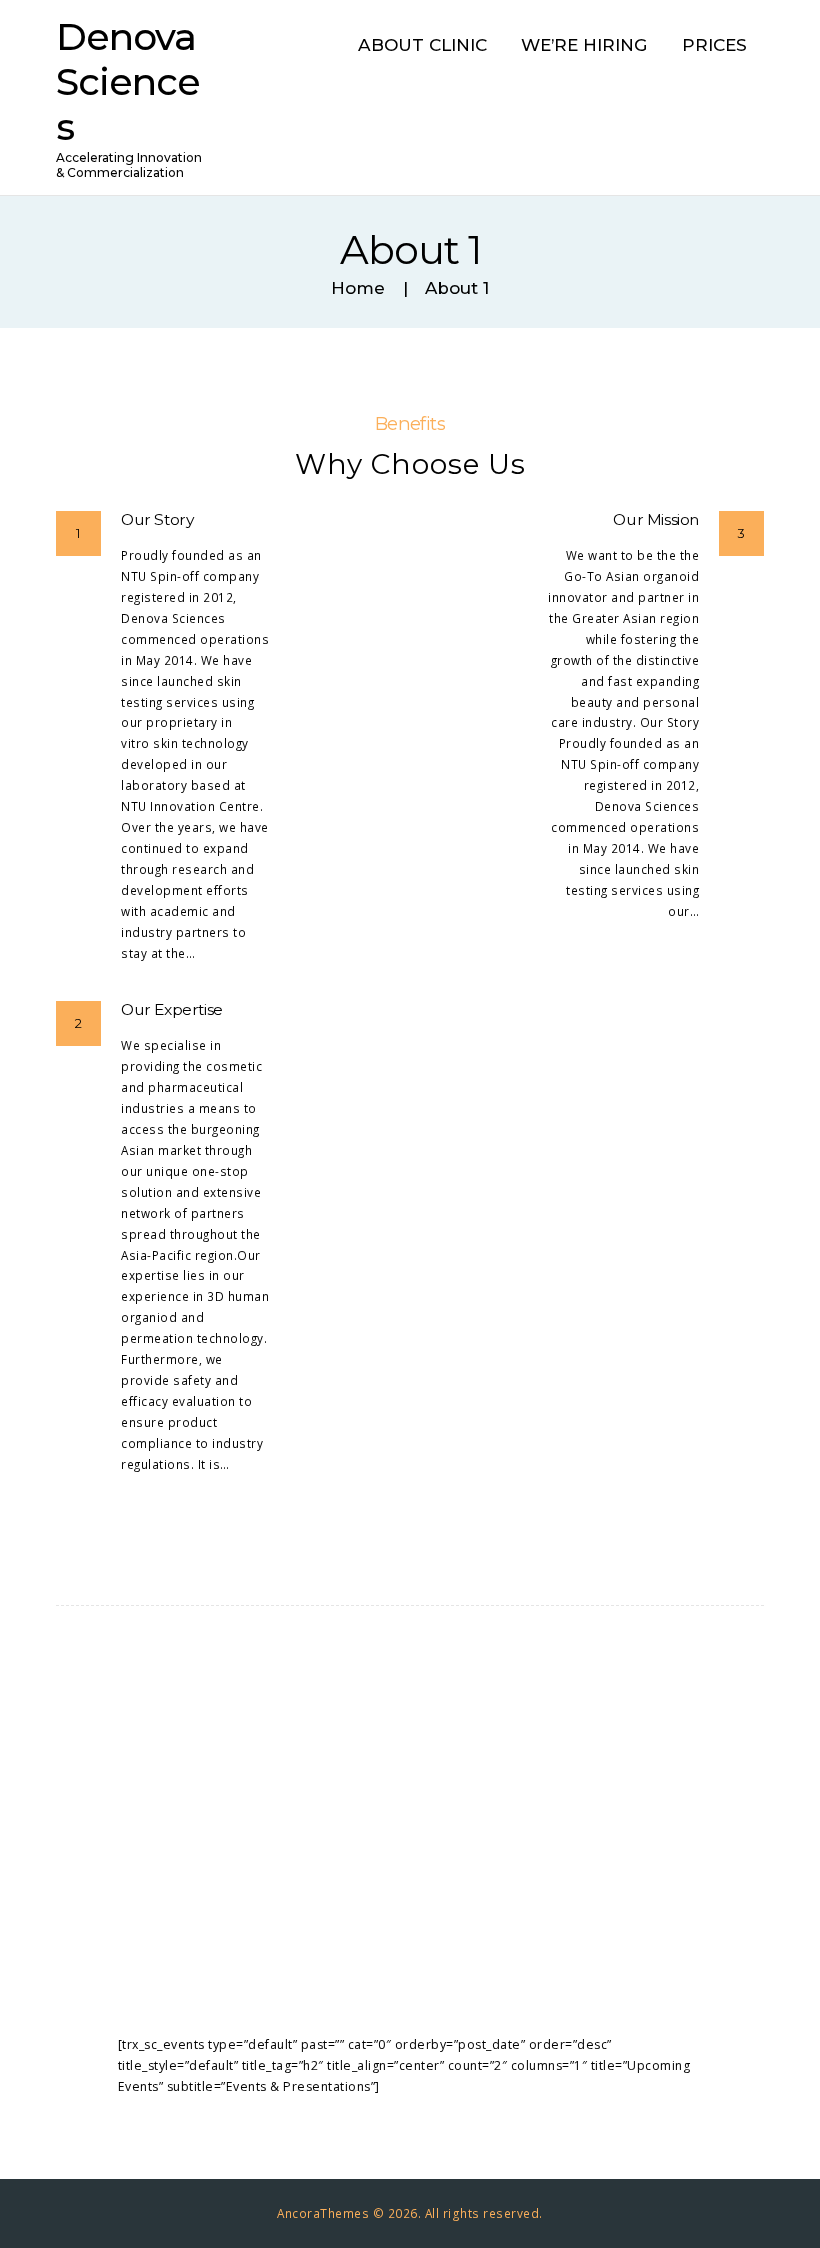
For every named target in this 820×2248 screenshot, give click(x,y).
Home (358, 288)
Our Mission (656, 520)
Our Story (157, 520)
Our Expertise (172, 1010)
